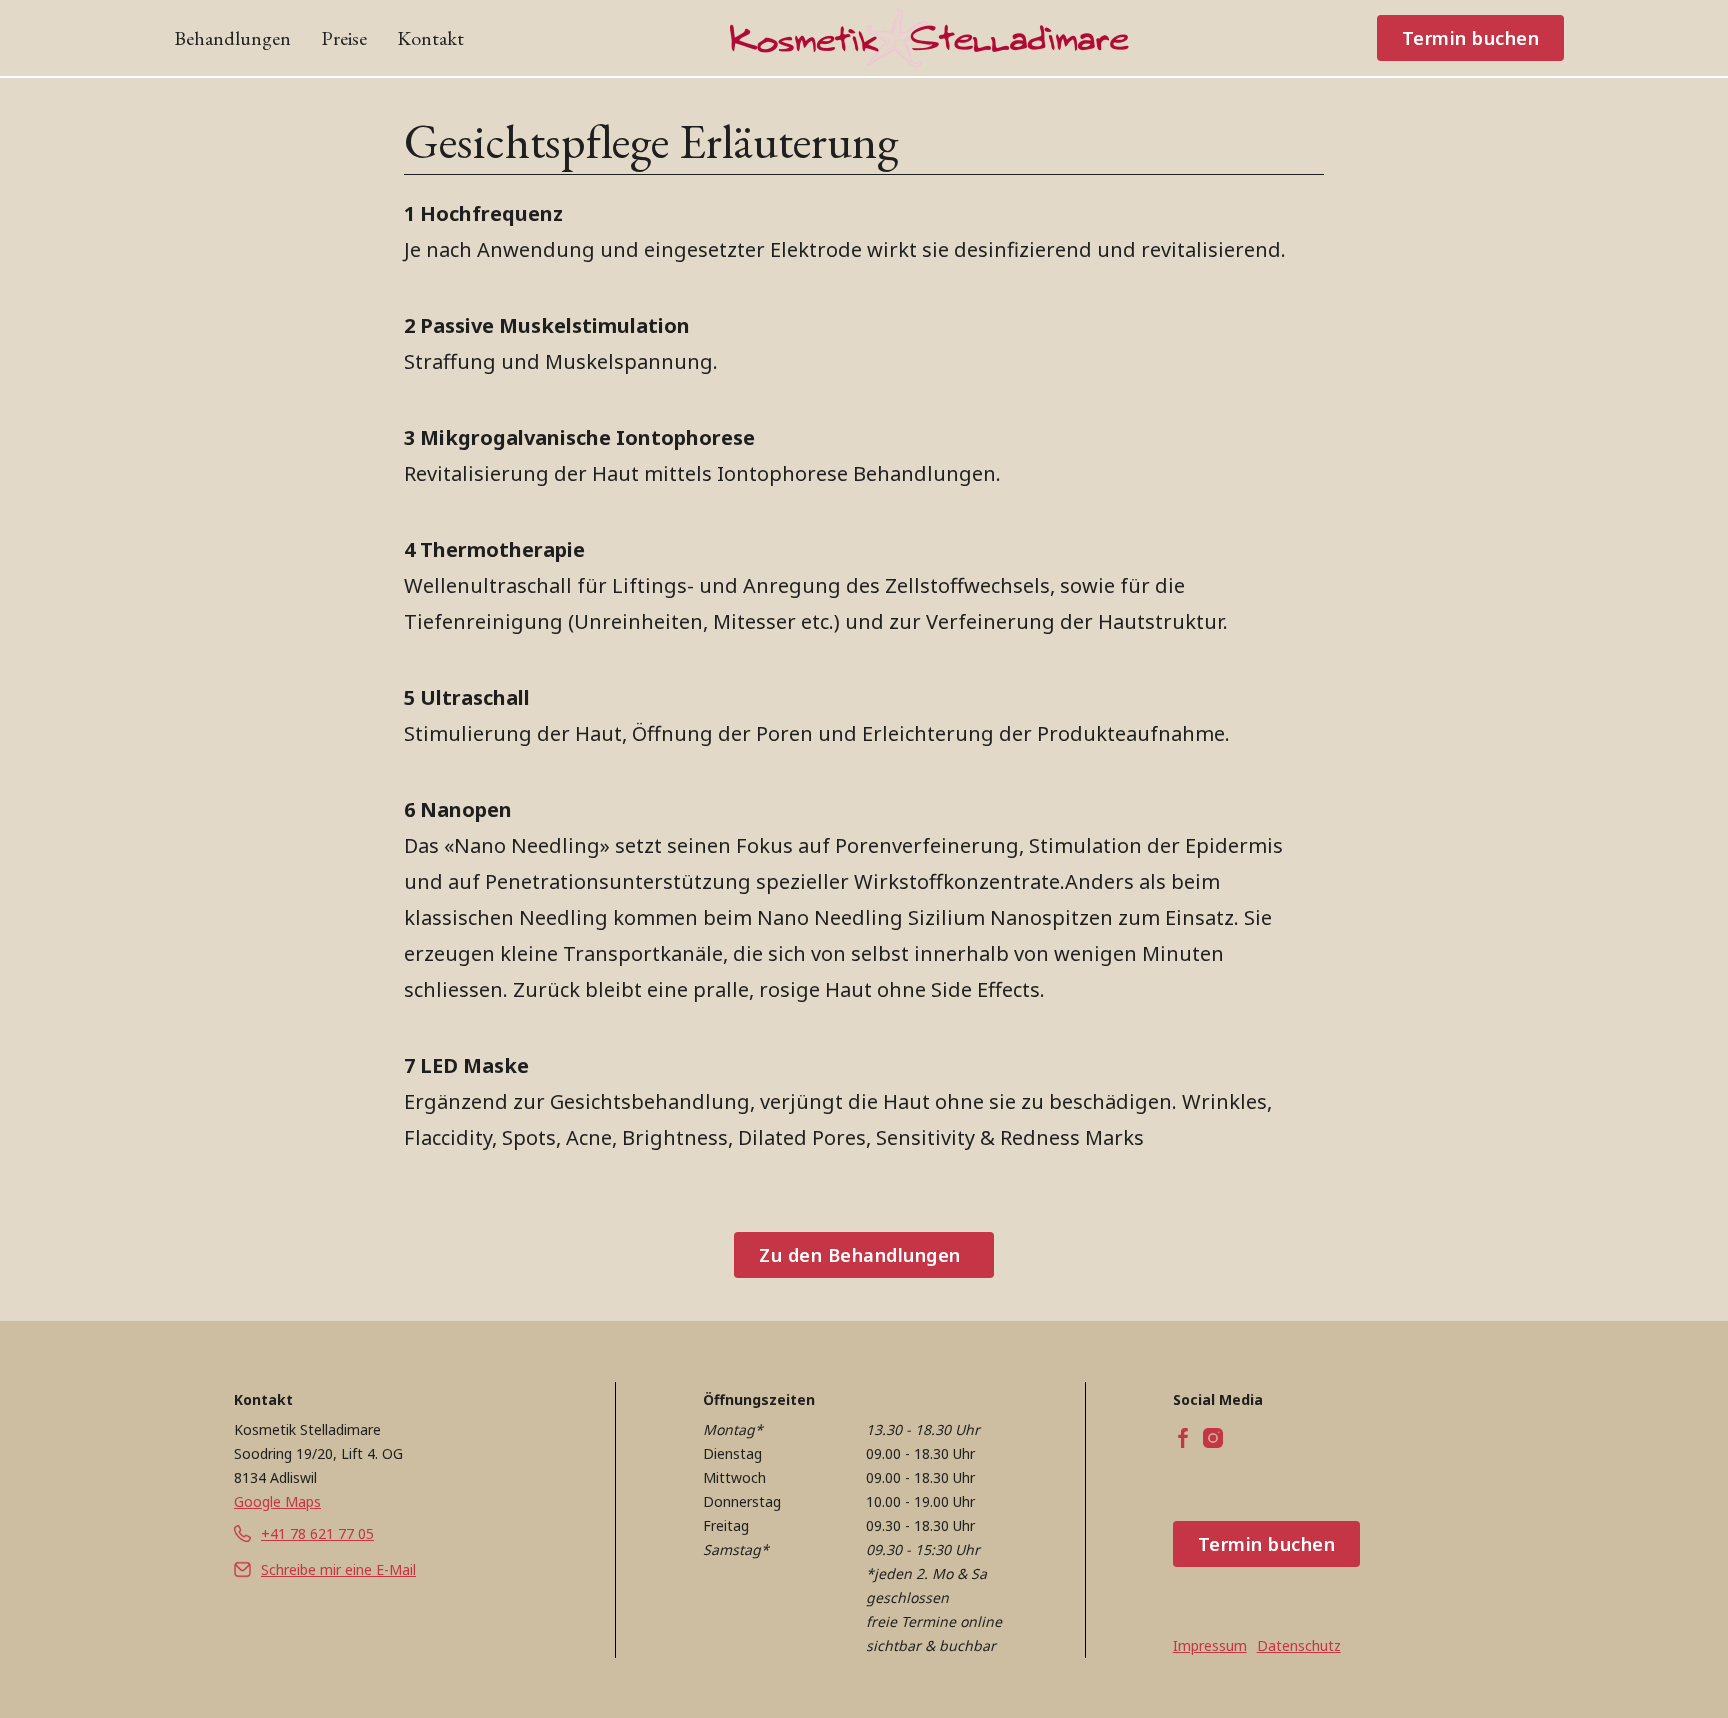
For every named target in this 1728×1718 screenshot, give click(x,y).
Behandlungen (232, 38)
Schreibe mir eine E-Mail (338, 1569)
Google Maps (277, 1501)
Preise (344, 38)
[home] (930, 38)
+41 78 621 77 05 (317, 1533)
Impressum (1210, 1645)
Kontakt (430, 38)
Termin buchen (1471, 38)
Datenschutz (1299, 1645)
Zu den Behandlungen (860, 1255)
